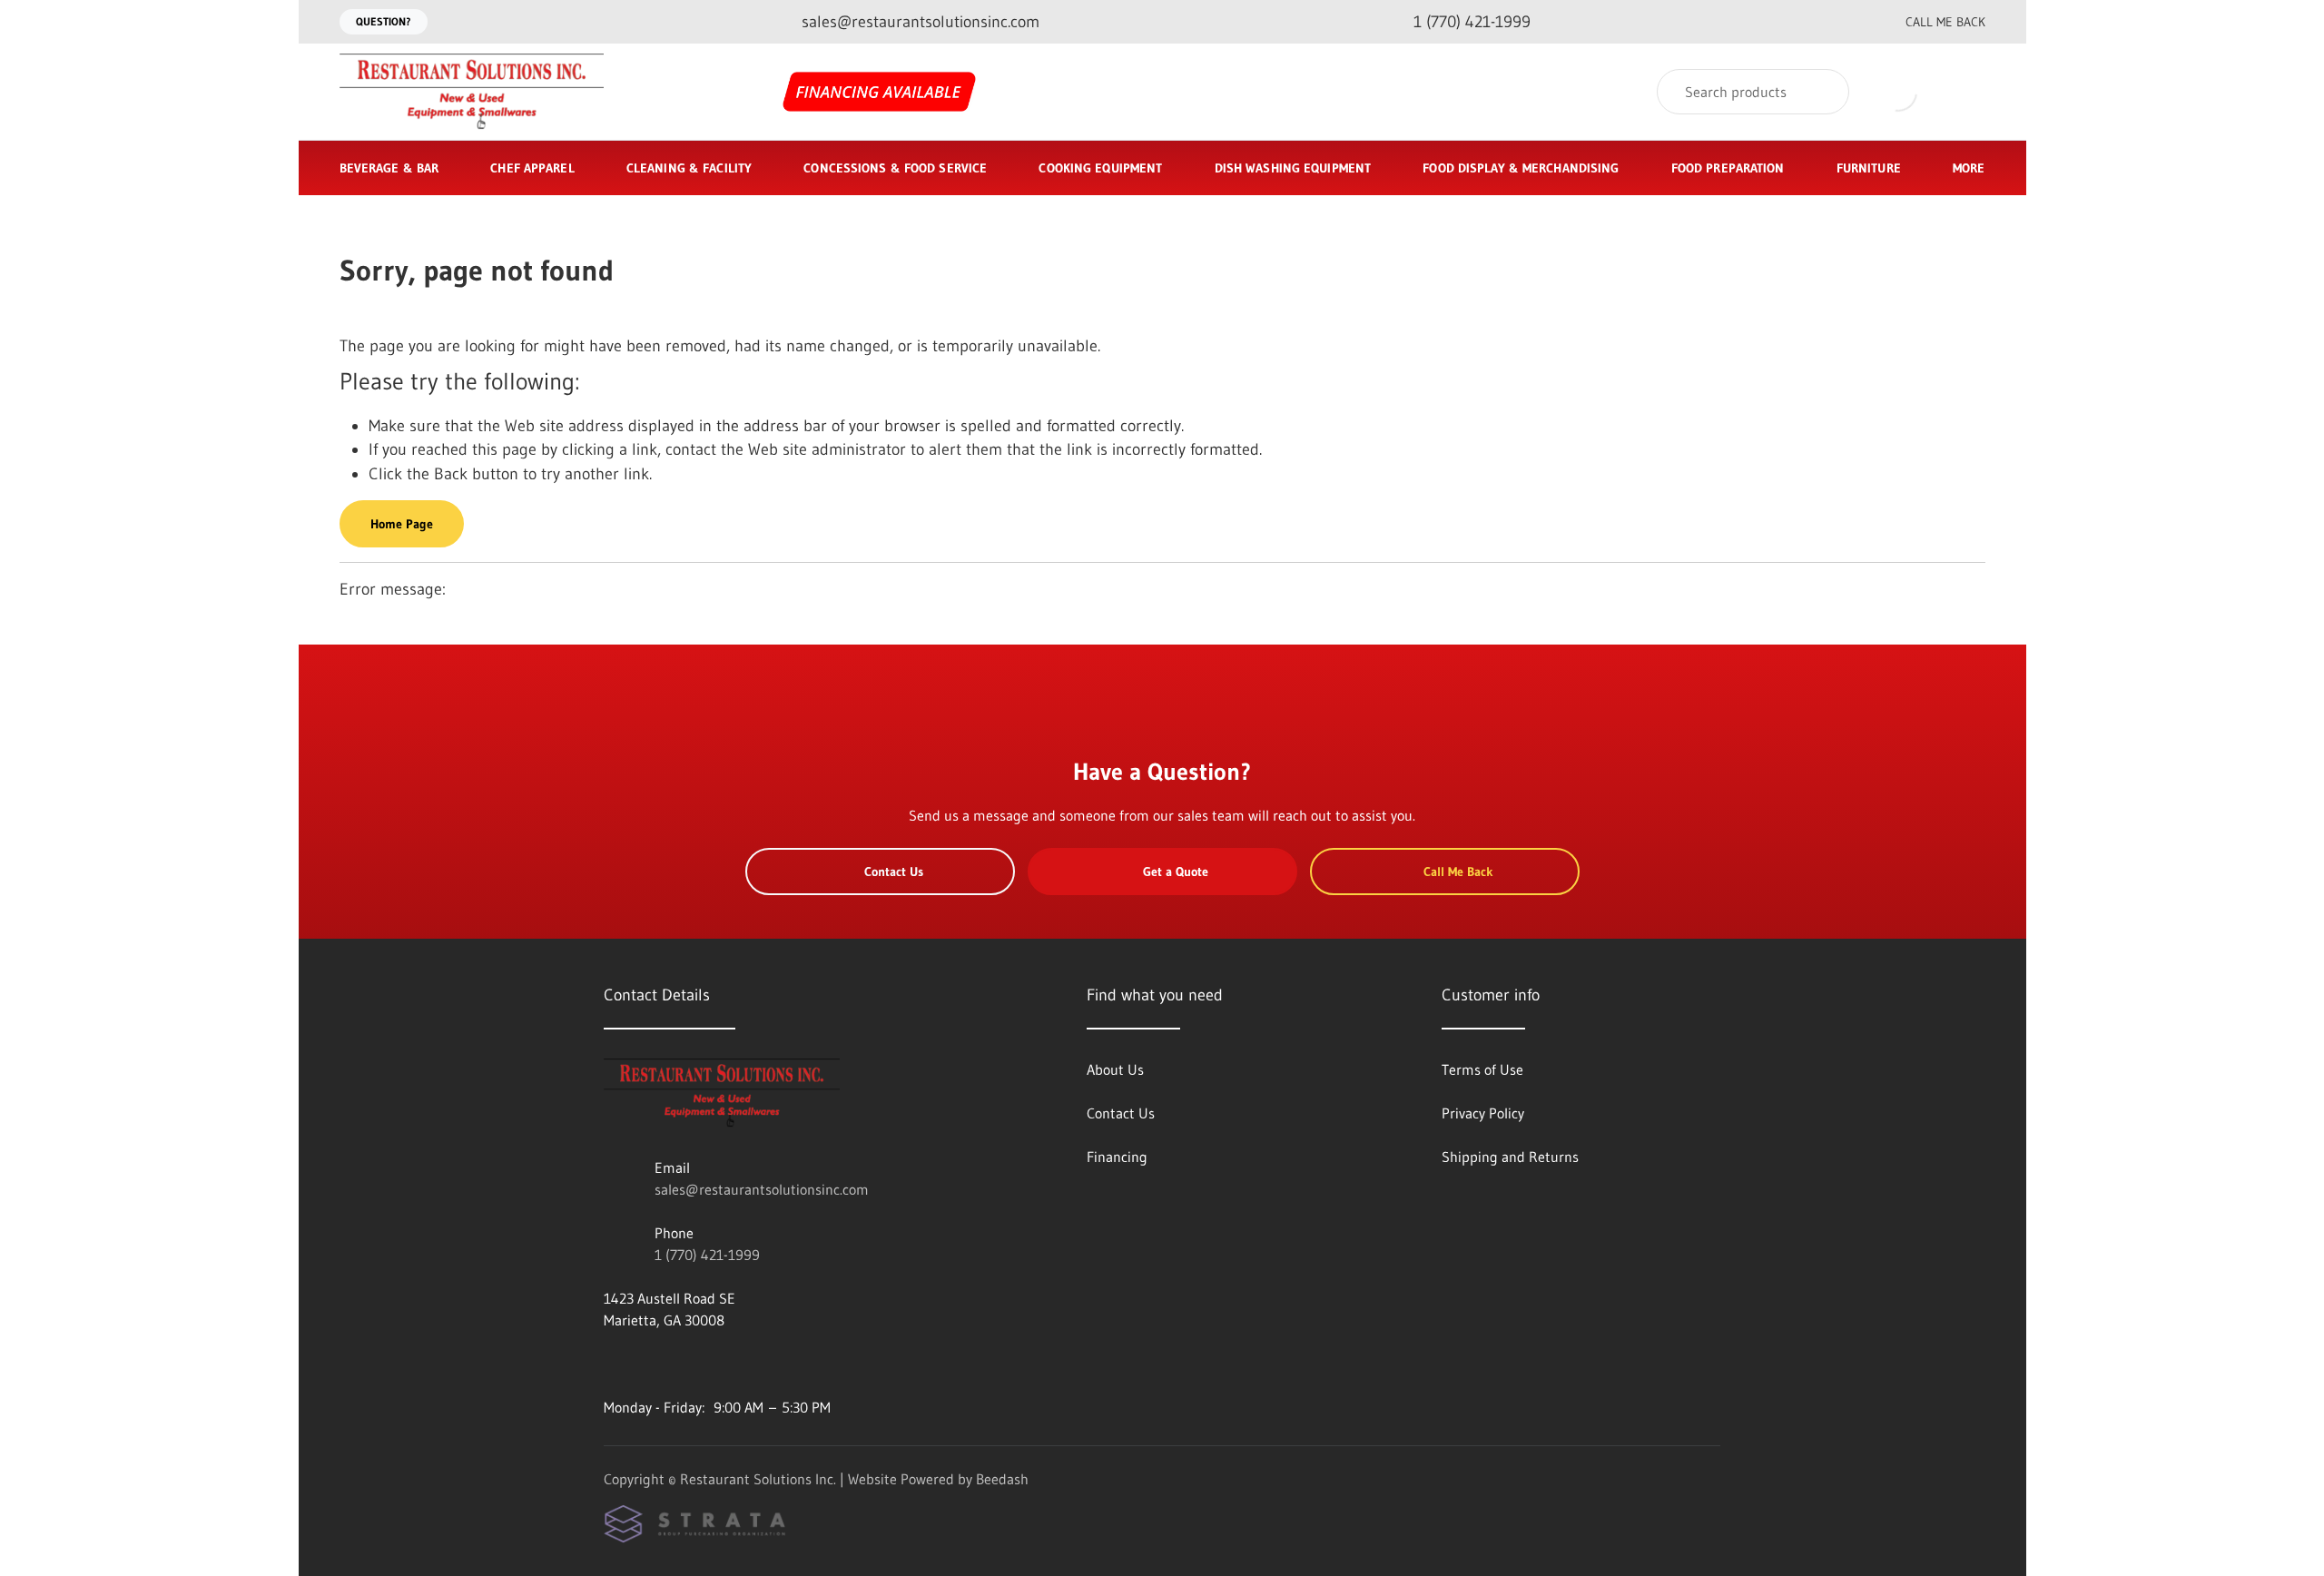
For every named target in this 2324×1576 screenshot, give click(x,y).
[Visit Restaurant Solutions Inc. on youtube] (612, 1364)
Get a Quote (1176, 872)
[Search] (1823, 92)
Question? (384, 21)
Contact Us (894, 872)
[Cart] (1966, 92)
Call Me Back (1945, 22)
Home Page (402, 524)
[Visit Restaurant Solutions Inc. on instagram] (650, 1364)
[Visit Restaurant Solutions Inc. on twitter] (688, 1364)
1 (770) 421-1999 (707, 1255)
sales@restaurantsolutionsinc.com (762, 1189)
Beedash (1002, 1479)
